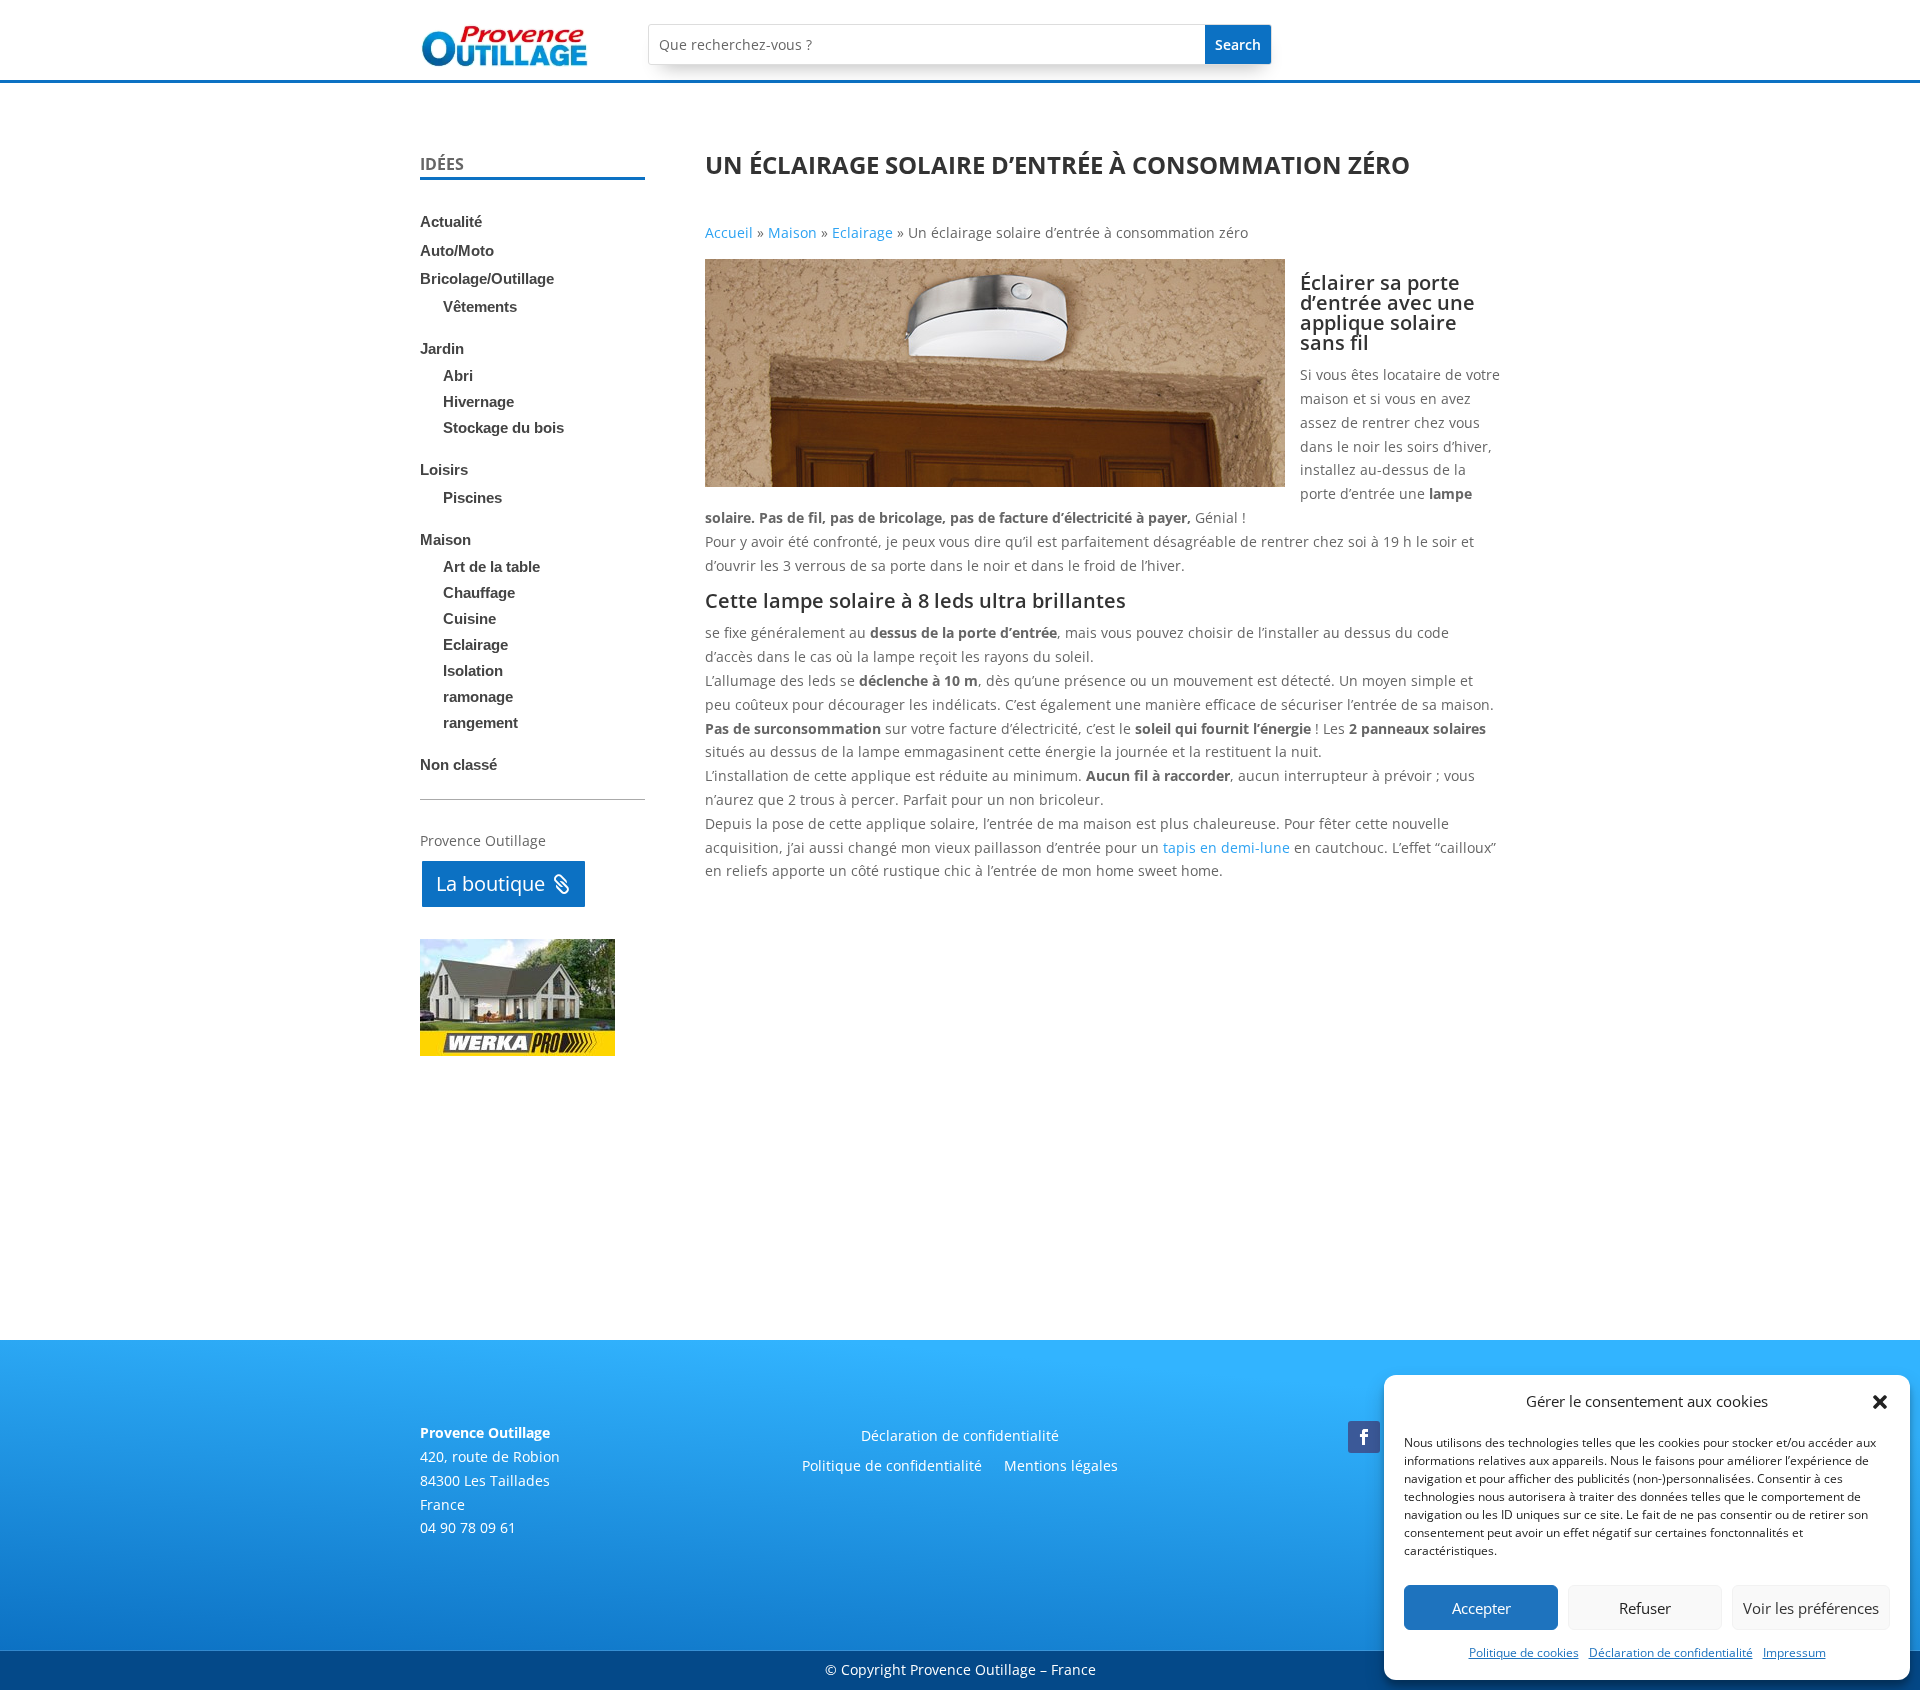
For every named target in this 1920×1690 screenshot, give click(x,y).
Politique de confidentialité (892, 1467)
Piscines (472, 497)
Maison (445, 539)
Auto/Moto (457, 250)
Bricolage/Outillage (487, 278)
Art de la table (491, 566)
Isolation (473, 670)
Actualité (451, 221)
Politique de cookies (1524, 1652)
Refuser (1645, 1608)
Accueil (729, 232)
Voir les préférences (1811, 1608)
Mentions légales (1061, 1467)
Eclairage (475, 644)
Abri (458, 375)
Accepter (1481, 1608)
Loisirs (444, 469)
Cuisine (469, 618)
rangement (480, 722)
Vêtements (480, 306)
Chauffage (479, 592)
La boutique (490, 883)
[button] (1880, 1402)
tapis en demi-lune (1226, 847)
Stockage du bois (503, 427)
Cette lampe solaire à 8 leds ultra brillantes (915, 600)
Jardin (442, 348)
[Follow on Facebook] (1364, 1437)
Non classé (458, 764)
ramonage (478, 696)
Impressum (1794, 1652)
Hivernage (478, 401)
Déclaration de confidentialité (1671, 1652)
